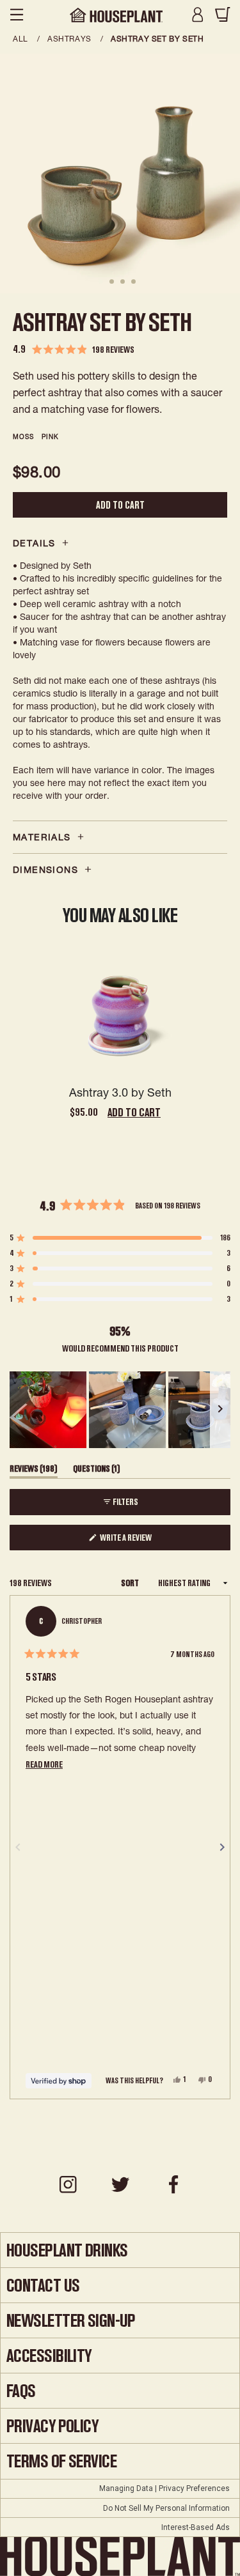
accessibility (49, 2356)
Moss (23, 436)
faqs (21, 2391)
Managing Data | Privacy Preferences (164, 2488)
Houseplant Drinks (67, 2250)
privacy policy (52, 2426)
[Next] (222, 1847)
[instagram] (68, 2191)
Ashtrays (70, 39)
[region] (120, 1410)
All (21, 39)
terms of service (61, 2461)
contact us (43, 2286)
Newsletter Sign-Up (71, 2321)
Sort (131, 1583)
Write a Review (140, 1541)
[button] (74, 350)
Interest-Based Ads (196, 2527)
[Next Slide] (220, 1410)
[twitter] (120, 2191)
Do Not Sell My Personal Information (166, 2508)
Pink (50, 436)
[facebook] (173, 2191)
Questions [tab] (97, 1471)
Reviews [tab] (34, 1471)
